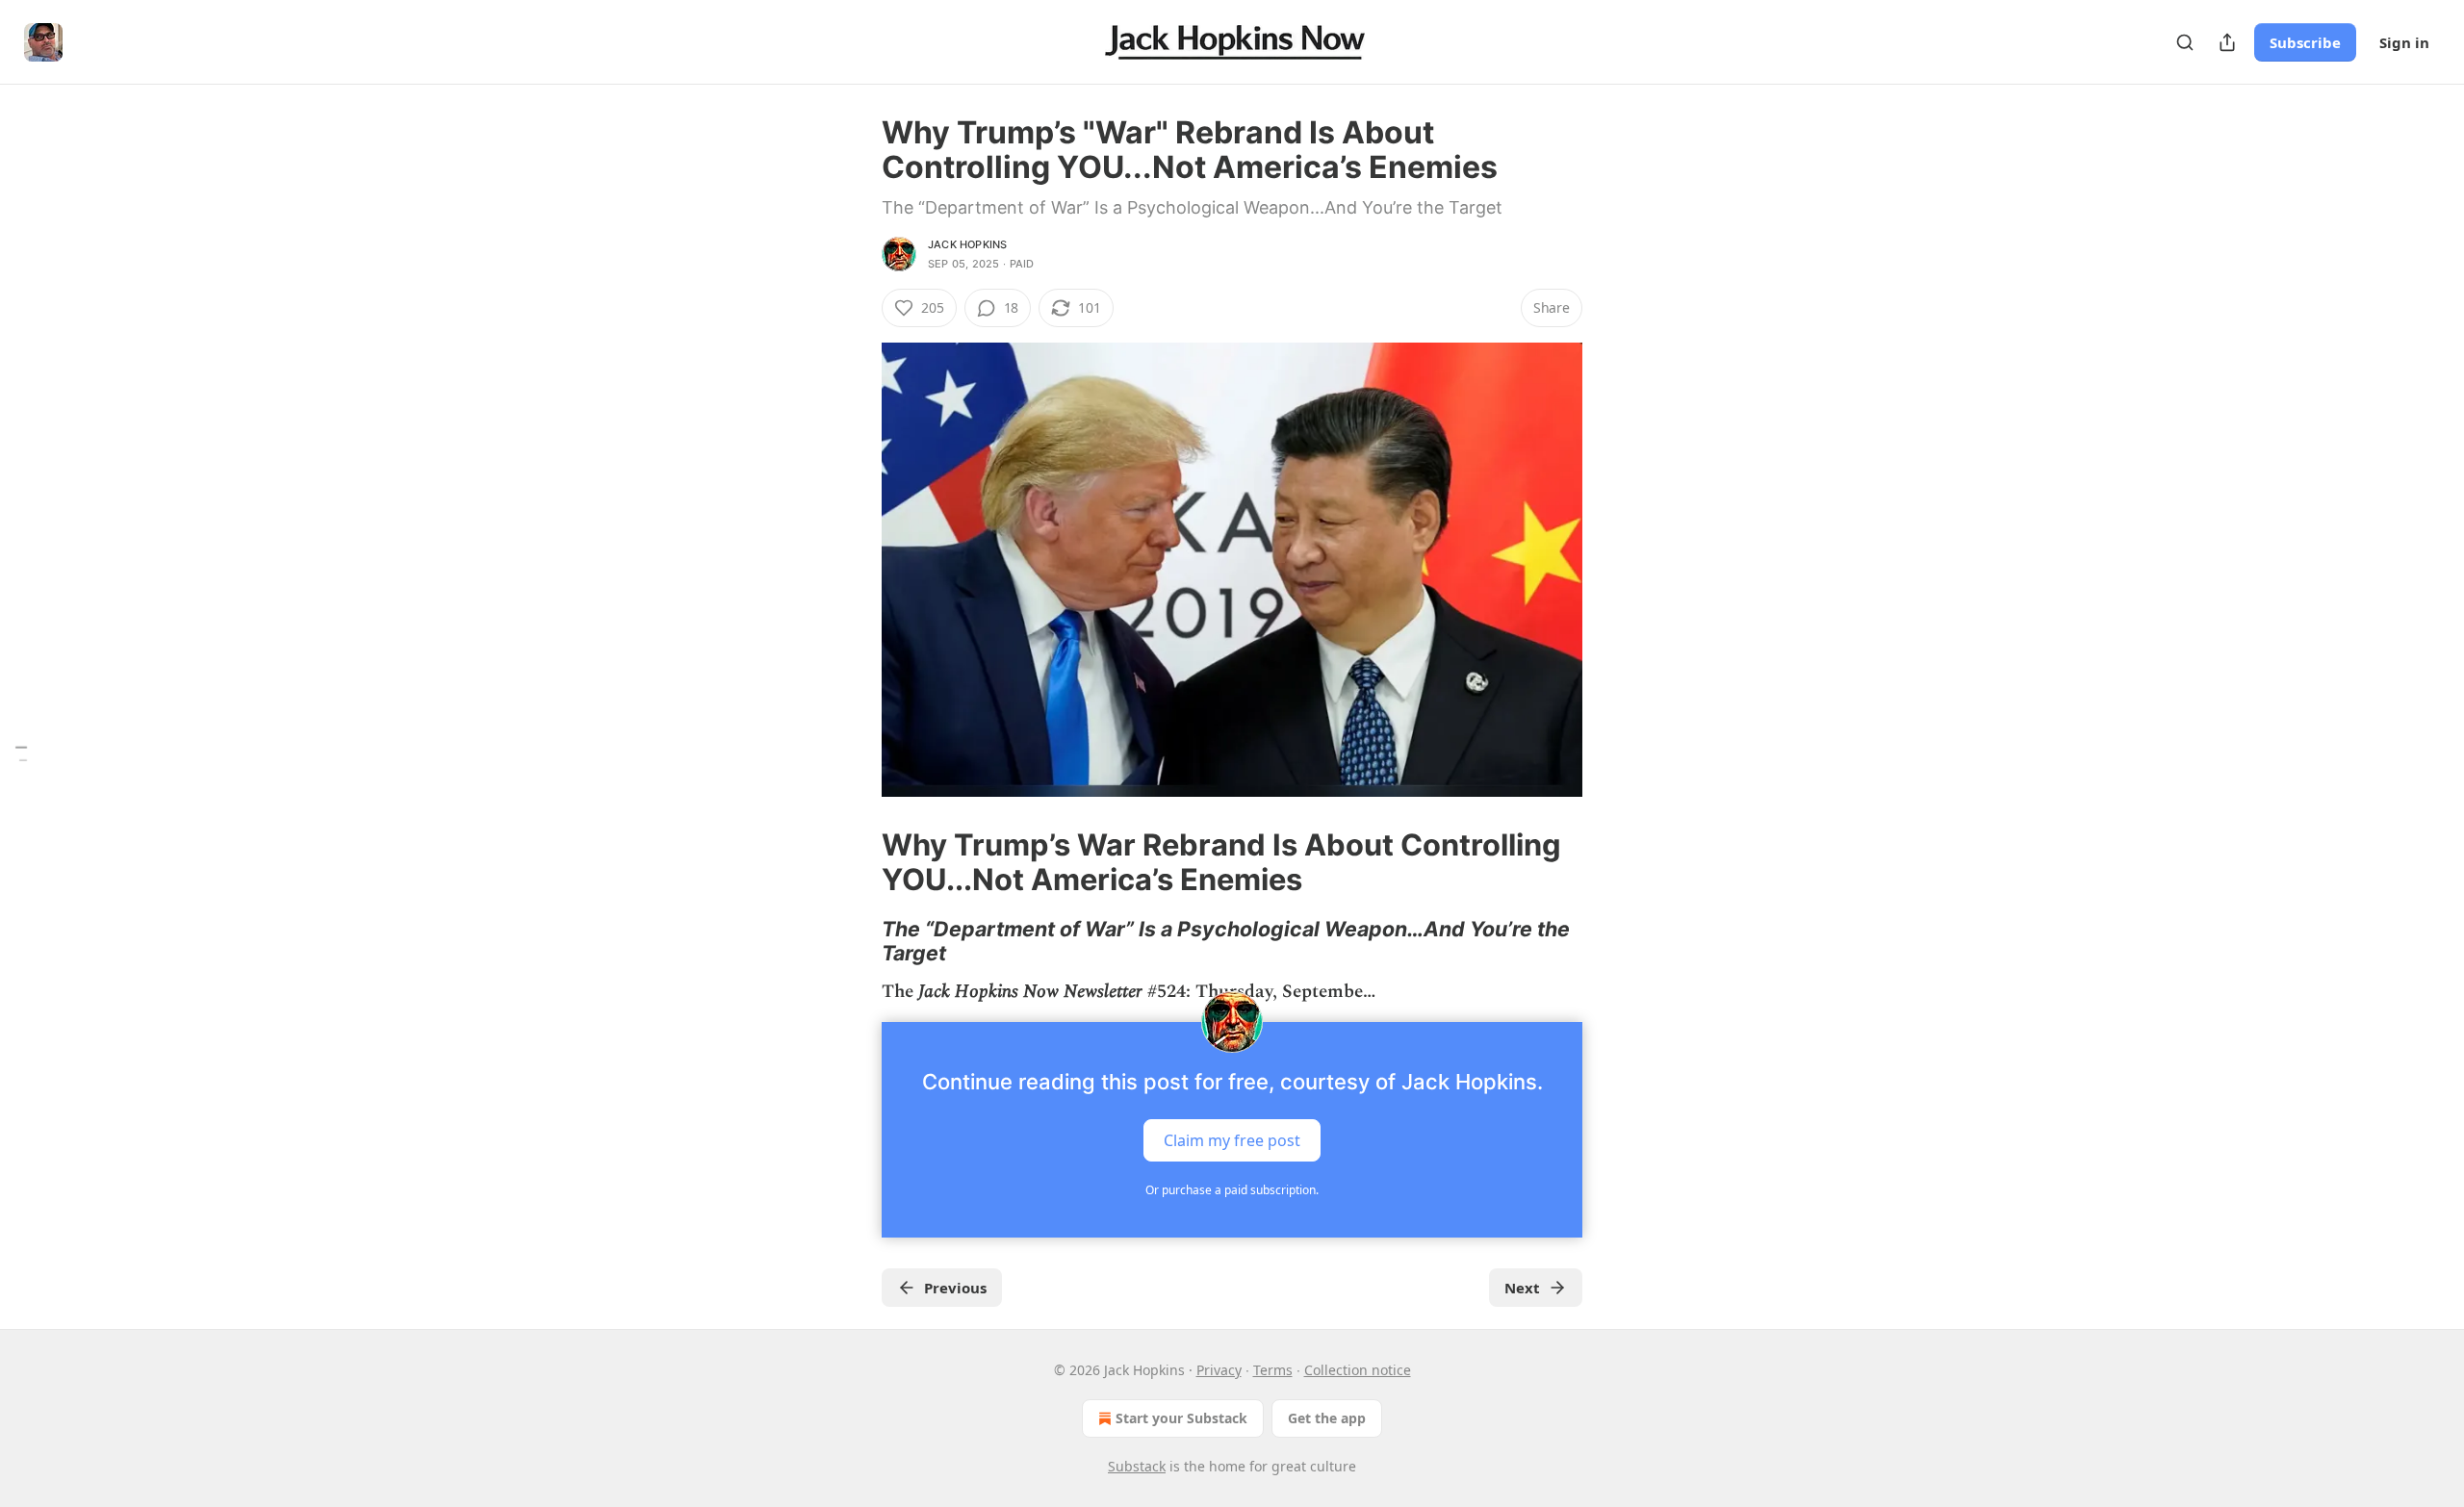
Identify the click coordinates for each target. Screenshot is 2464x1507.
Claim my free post (1232, 1140)
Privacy (1219, 1370)
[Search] (2185, 42)
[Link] (855, 862)
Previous (955, 1288)
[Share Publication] (2227, 42)
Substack (1137, 1466)
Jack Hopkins (967, 244)
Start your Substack (1181, 1418)
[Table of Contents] (21, 754)
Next (1522, 1288)
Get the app (1327, 1418)
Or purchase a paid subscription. (1232, 1190)
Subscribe (2305, 42)
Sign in (2404, 42)
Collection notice (1358, 1370)
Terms (1273, 1370)
